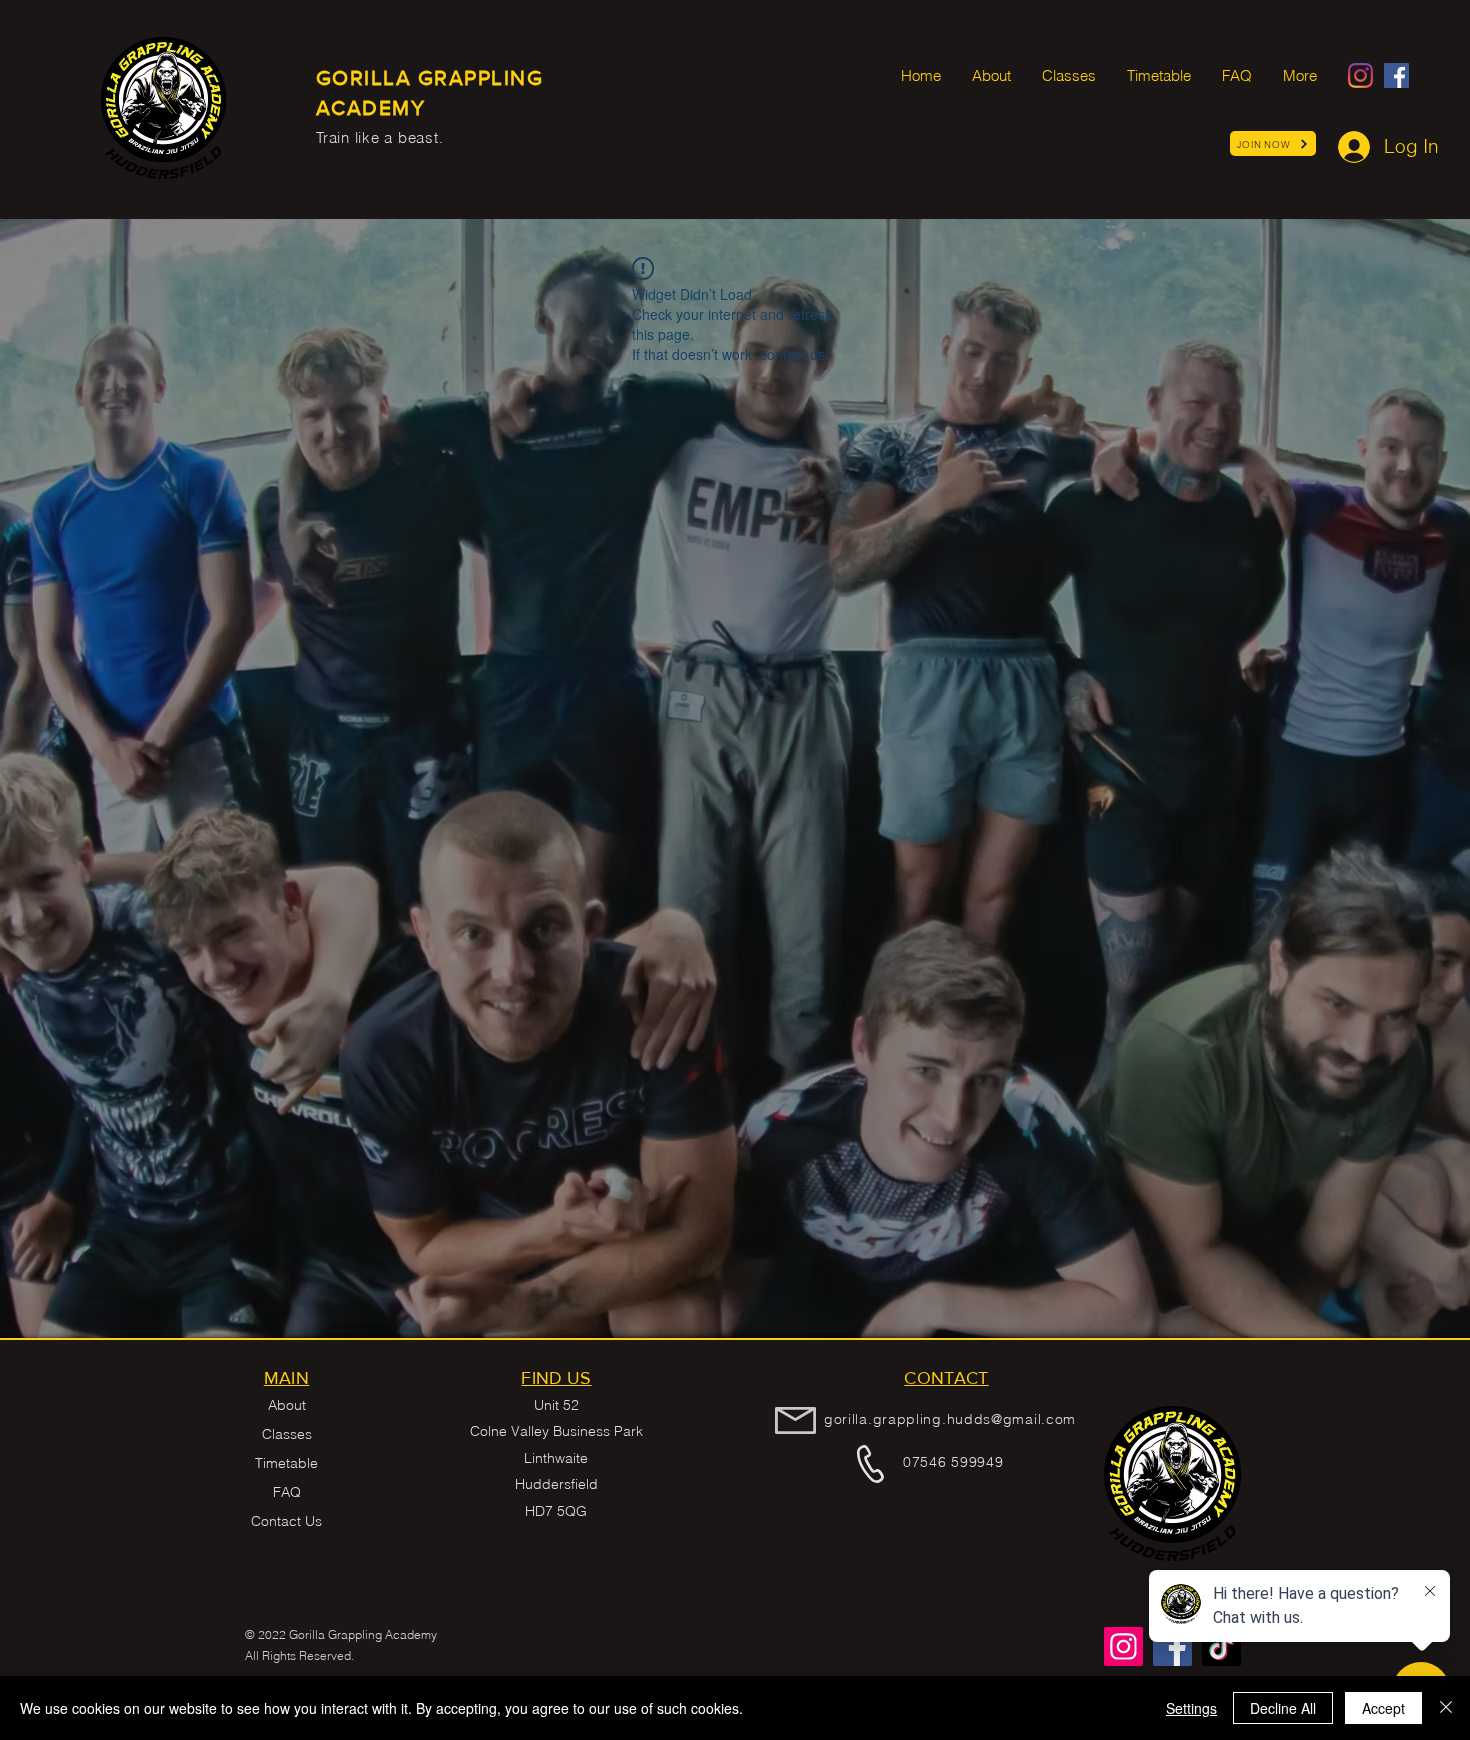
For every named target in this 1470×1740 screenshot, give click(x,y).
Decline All (1283, 1708)
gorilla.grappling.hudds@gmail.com (950, 1419)
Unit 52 (556, 1405)
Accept (1383, 1708)
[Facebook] (1396, 75)
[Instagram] (1360, 75)
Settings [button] (1191, 1708)
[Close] (1446, 1708)
